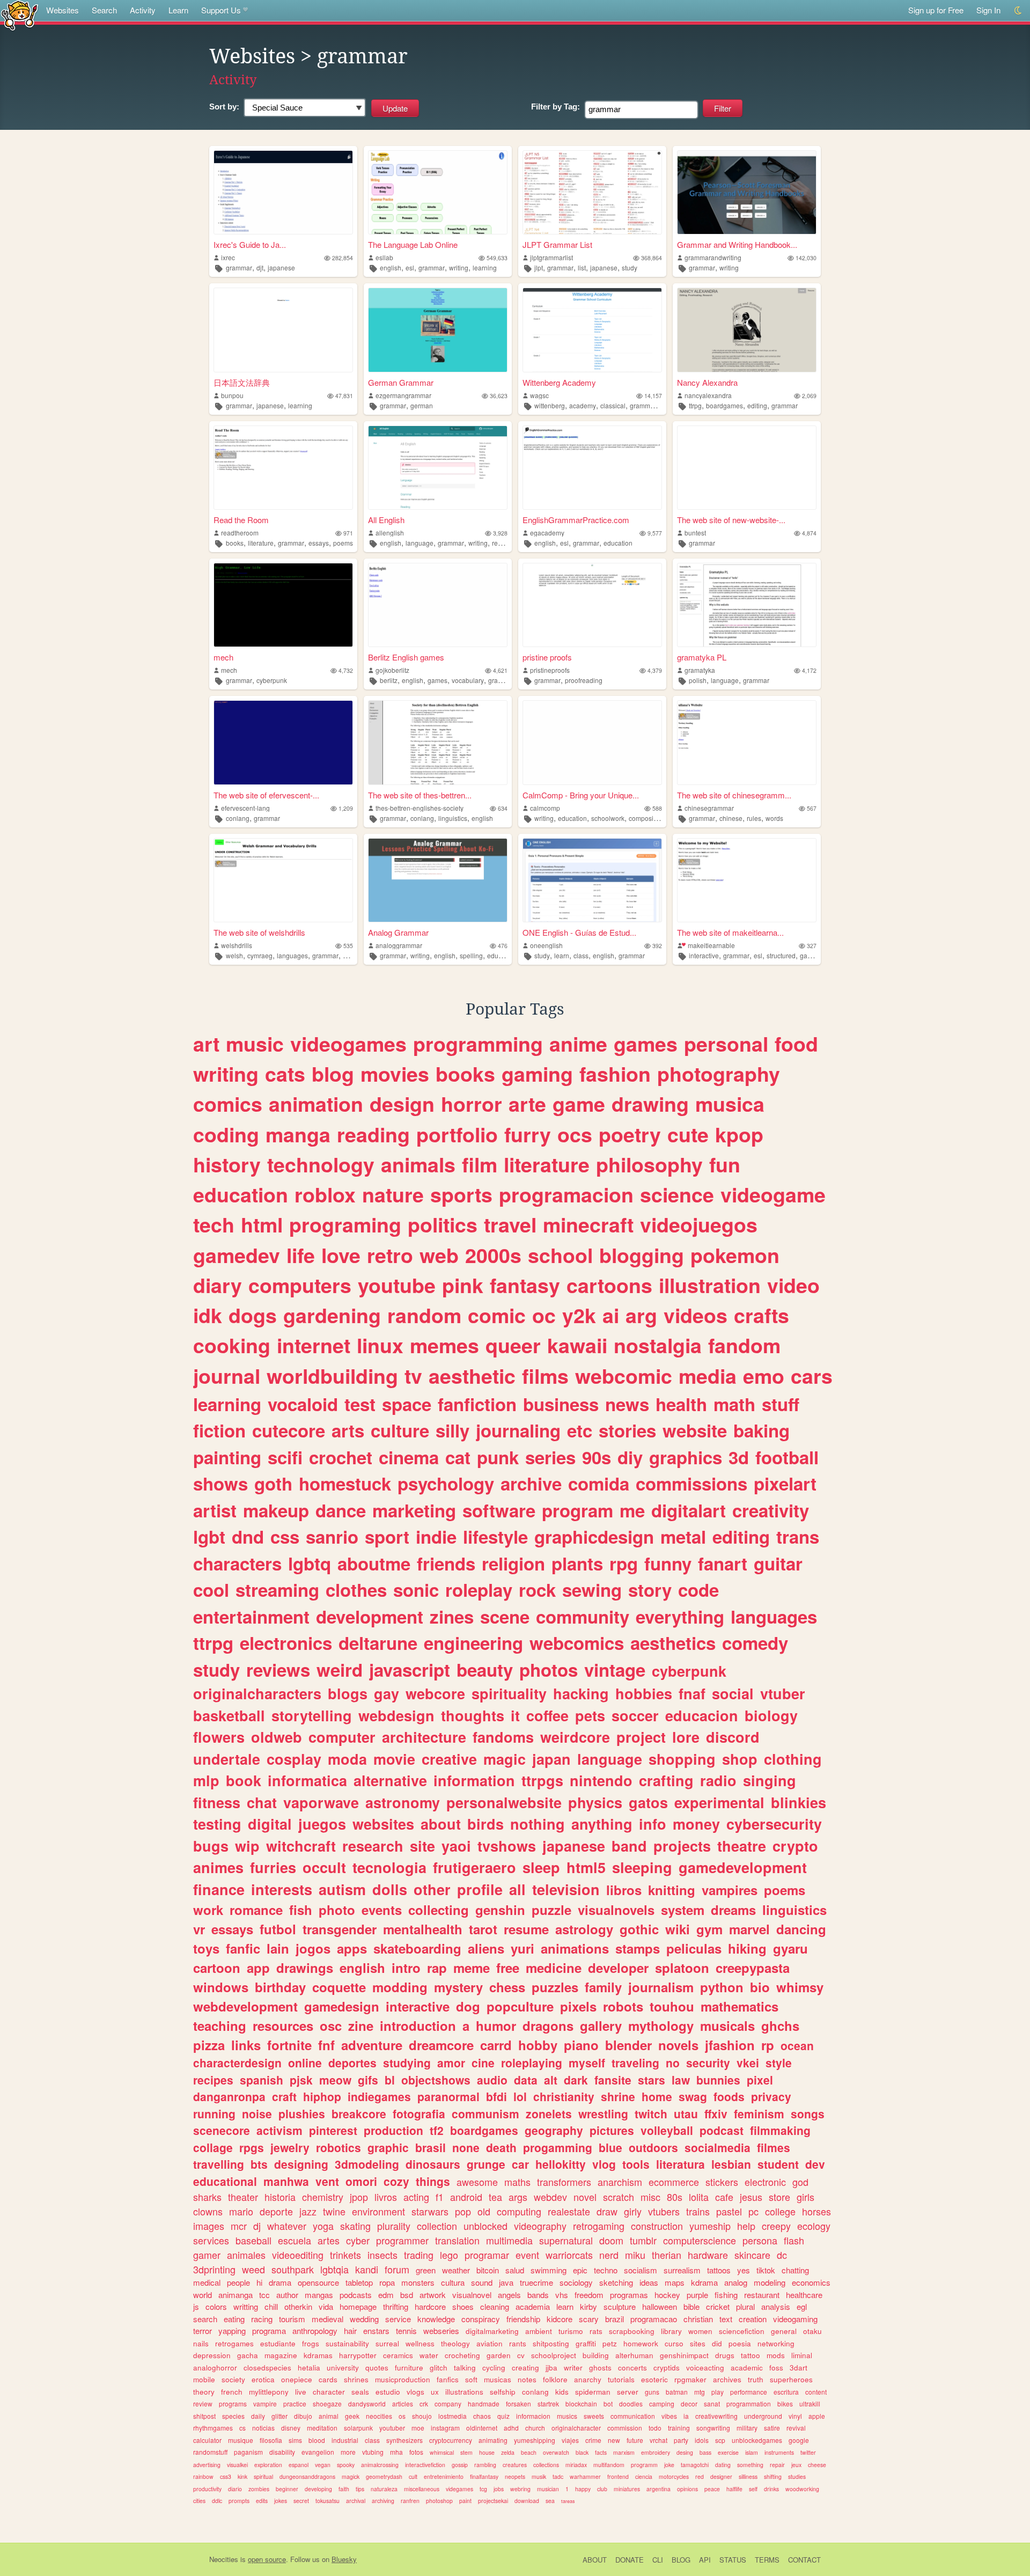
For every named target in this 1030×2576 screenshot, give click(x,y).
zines (452, 1616)
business (561, 1404)
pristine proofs (547, 657)
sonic (416, 1590)
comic (497, 1315)
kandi (367, 2269)
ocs (575, 1134)
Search (104, 10)
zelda (508, 2452)
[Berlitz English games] (438, 605)
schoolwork (608, 818)
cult (413, 2476)
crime (593, 2440)
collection (437, 2226)
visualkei (237, 2465)
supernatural (566, 2240)
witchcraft (301, 1846)
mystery (458, 1987)
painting (227, 1457)
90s (597, 1457)
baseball (253, 2240)
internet (314, 1345)
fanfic (243, 1948)
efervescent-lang (245, 808)
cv (521, 2355)
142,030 (806, 258)
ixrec (228, 257)
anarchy (588, 2379)
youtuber (392, 2428)
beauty (485, 1669)
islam (752, 2452)
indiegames (379, 2096)
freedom (589, 2295)
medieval (328, 2319)
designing (301, 2164)
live (301, 2392)
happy (583, 2489)
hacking (581, 1693)
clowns (208, 2211)
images (209, 2226)
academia (533, 2306)
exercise (728, 2452)
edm (386, 2295)
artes (329, 2240)
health (681, 1404)
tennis (406, 2331)
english (391, 267)
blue (610, 2147)
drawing (650, 1104)
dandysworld (367, 2403)
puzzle (551, 1910)
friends (446, 1563)
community (583, 1616)
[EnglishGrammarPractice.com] (592, 468)
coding (226, 1134)
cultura (453, 2282)
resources (283, 2025)
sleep (541, 1867)
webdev (550, 2197)
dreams (733, 1910)
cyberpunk (272, 680)
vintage (615, 1669)
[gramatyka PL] (747, 605)
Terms (767, 2560)
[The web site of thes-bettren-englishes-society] (438, 742)
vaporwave (321, 1802)
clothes (356, 1590)
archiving (383, 2501)
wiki (678, 1929)
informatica (307, 1780)
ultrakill (810, 2403)
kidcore (560, 2319)
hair (350, 2331)
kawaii (577, 1345)
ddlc (217, 2501)
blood (317, 2440)
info (653, 1824)
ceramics (398, 2355)
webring (520, 2489)
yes (744, 2270)
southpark (293, 2269)
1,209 (346, 808)
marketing (414, 1510)
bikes (785, 2403)
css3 (226, 2476)
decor (689, 2403)
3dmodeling (367, 2164)
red (700, 2476)
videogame (773, 1194)
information (474, 1780)
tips (360, 2489)
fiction (219, 1430)
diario (235, 2489)
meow (335, 2080)
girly (633, 2211)
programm (644, 2465)
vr (199, 1929)
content (816, 2392)
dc (782, 2255)
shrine (618, 2096)
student (778, 2164)
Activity (143, 10)
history (227, 1164)
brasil (431, 2147)
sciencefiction (742, 2331)
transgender (340, 1929)
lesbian (731, 2164)
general (784, 2331)
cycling (494, 2368)
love (341, 1255)
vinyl (795, 2416)
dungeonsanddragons (307, 2476)
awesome (477, 2182)
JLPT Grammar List (557, 244)
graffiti (586, 2343)
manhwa (286, 2181)
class (581, 955)
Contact (804, 2560)
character (329, 2392)
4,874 (809, 533)
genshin (500, 1910)
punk (498, 1457)
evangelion (318, 2452)
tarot (483, 1929)
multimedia (509, 2240)
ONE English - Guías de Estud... (579, 932)
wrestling (603, 2113)
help (746, 2226)
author (287, 2295)
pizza (209, 2045)
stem (466, 2452)
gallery (601, 2025)
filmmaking (780, 2130)
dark (576, 2080)
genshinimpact (684, 2355)
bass (705, 2452)
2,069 (809, 396)
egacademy (547, 533)
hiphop (322, 2096)
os (402, 2416)
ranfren (410, 2501)
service (398, 2319)
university (343, 2368)
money (696, 1824)
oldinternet (482, 2428)
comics (228, 1104)
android (466, 2197)
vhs (562, 2295)
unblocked (485, 2226)
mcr (239, 2226)
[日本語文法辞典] (283, 330)
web (439, 1255)
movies (395, 1074)
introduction (418, 2025)
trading (419, 2255)
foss (776, 2368)
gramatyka (700, 670)
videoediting (298, 2255)
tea (495, 2197)
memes (444, 1345)
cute (688, 1134)
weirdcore (575, 1737)
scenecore (222, 2130)
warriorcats (569, 2255)
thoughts (473, 1715)
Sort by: (224, 107)
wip (247, 1846)
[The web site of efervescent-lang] (283, 742)
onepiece (297, 2379)
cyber (358, 2240)
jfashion (730, 2045)
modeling (770, 2282)
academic (747, 2368)
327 (812, 946)
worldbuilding (332, 1376)
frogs (311, 2343)
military (747, 2428)
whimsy (800, 1987)
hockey (667, 2295)
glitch (439, 2368)
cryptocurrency (451, 2440)
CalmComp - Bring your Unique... (581, 795)
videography (540, 2226)
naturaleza (384, 2489)
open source (267, 2559)
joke (669, 2465)
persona (760, 2240)
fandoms (503, 1737)
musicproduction (403, 2379)
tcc (264, 2295)
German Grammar (401, 382)
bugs (211, 1846)
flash (794, 2240)
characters (237, 1563)
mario (241, 2211)
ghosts (600, 2368)
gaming (537, 1074)
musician (548, 2489)
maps (675, 2282)
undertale (227, 1759)
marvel (749, 1929)
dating (723, 2465)
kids (562, 2392)
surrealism (682, 2270)
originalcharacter (576, 2428)
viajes (570, 2440)
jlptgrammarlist (551, 257)
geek (352, 2416)
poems (343, 543)
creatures (515, 2465)
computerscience (700, 2240)
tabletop (359, 2282)
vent (327, 2181)
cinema (409, 1457)
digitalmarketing (492, 2331)
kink (242, 2476)
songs (808, 2113)
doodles (631, 2403)
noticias (263, 2428)
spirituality (509, 1693)
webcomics (577, 1643)
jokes (281, 2501)
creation (753, 2319)
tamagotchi (695, 2465)
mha (396, 2452)
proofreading (584, 680)
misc (650, 2197)
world (203, 2295)
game (579, 1104)
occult (324, 1867)
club (602, 2489)
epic (580, 2270)
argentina (659, 2489)
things (433, 2181)
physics (595, 1802)
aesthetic (472, 1376)
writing (459, 267)
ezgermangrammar (403, 395)
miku (635, 2255)
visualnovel (472, 2295)
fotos (416, 2452)
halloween (660, 2306)
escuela (295, 2240)
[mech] (283, 605)
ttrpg (695, 405)
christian (698, 2319)
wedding (364, 2319)
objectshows (436, 2080)
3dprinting (214, 2269)
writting (246, 2306)
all (517, 1889)
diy (630, 1457)
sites (698, 2343)
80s (675, 2197)
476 (503, 946)
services (211, 2240)
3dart (799, 2368)
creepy (776, 2226)
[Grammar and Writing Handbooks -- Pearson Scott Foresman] (747, 192)
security (708, 2063)
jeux (796, 2465)
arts (348, 1430)
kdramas (318, 2355)
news (627, 1404)
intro (406, 1968)
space (407, 1404)
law (681, 2080)
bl (390, 2080)
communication (633, 2416)
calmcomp (545, 808)
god (800, 2182)
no (673, 2063)
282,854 (343, 258)
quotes (377, 2368)
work (208, 1910)
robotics (339, 2147)
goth (273, 1483)
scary (589, 2319)
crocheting (462, 2355)
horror (472, 1104)
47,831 (344, 396)
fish (301, 1910)
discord (733, 1737)
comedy (755, 1643)
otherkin (298, 2306)
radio (718, 1780)
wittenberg (550, 405)
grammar (239, 267)
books (235, 543)
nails (201, 2343)
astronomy (403, 1802)
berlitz (389, 680)
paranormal (448, 2096)
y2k (579, 1315)
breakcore (359, 2113)
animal (329, 2416)
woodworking (802, 2489)
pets (590, 1715)
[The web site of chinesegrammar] (747, 742)
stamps (638, 1948)
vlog (604, 2164)
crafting (666, 1780)
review (203, 2403)
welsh (234, 955)
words (774, 818)
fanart (723, 1563)
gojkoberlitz (392, 670)
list (582, 267)
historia (280, 2197)
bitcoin (488, 2270)
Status (733, 2560)
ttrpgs (542, 1780)
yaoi (456, 1846)
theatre (742, 1846)
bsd (407, 2295)
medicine (554, 1968)
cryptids (667, 2368)
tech (214, 1224)
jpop (359, 2197)
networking (776, 2343)
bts (259, 2164)
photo (337, 1910)
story (650, 1590)
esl (410, 267)
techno (606, 2270)
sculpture (620, 2306)
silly (453, 1430)
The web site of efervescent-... (266, 795)
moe (418, 2428)
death (501, 2147)
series (550, 1457)
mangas (319, 2295)
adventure (372, 2045)
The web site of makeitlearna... (730, 932)
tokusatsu (328, 2501)
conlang (238, 818)
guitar (778, 1563)
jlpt (539, 267)
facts (601, 2452)
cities (199, 2501)
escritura (786, 2392)
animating (493, 2440)
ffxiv (716, 2113)
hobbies (644, 1693)
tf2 (437, 2130)
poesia (740, 2343)
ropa (387, 2282)
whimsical (442, 2452)
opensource (318, 2282)
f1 (440, 2197)
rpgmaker (690, 2379)
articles (403, 2403)
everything (680, 1616)
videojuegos (699, 1224)
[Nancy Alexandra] (747, 330)
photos (549, 1669)
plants (577, 1563)
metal (683, 1536)
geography (554, 2130)
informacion (533, 2416)
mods (776, 2355)
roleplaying (532, 2063)
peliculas (694, 1948)
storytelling (312, 1715)
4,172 (809, 670)
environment (378, 2211)
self (753, 2489)
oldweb (277, 1737)
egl (802, 2306)
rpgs (252, 2147)
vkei (748, 2063)
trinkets (345, 2255)
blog (333, 1074)
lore (686, 1737)
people (238, 2282)
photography (719, 1074)
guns (652, 2392)
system (683, 1910)
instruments (779, 2452)
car (520, 2164)
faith (344, 2489)
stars (652, 2080)
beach (529, 2452)
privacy (771, 2096)
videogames (348, 1044)
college (780, 2211)
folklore (555, 2379)
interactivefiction (425, 2465)
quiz (503, 2416)
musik (539, 2476)
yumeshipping (535, 2440)
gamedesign (342, 2006)
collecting (439, 1910)
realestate (569, 2211)
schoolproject (554, 2355)
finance (219, 1889)
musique (241, 2440)
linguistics (453, 818)
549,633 (497, 258)
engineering (473, 1643)
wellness (420, 2343)
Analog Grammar (398, 932)
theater (243, 2197)
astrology (584, 1929)
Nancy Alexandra (707, 382)
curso (674, 2343)
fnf (326, 2045)
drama (280, 2282)
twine (334, 2211)
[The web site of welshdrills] (283, 880)
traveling (635, 2063)
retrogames (234, 2343)
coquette (339, 1987)
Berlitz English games (406, 657)
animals (418, 1164)
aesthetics (673, 1643)
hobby (538, 2045)
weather (456, 2270)
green (426, 2270)
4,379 (655, 670)
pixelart (785, 1483)
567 (812, 808)
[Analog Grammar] (438, 880)
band (629, 1846)
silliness (748, 2476)
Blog (681, 2560)
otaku (812, 2331)
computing (519, 2211)
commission (625, 2428)
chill (271, 2306)
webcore (435, 1693)
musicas (498, 2379)
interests (282, 1889)
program (577, 1510)
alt (551, 2080)
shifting (773, 2476)
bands (538, 2295)
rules (754, 818)
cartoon (217, 1968)
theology (455, 2343)
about (441, 1824)
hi (259, 2282)
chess (507, 1987)
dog (468, 2006)
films (545, 1376)
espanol (299, 2465)
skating (355, 2226)
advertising (207, 2465)
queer (513, 1345)
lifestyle (495, 1536)
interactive (704, 955)
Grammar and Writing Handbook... (737, 244)
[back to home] (20, 15)
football (787, 1457)
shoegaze (327, 2403)
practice (295, 2403)
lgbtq (310, 1563)
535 (348, 946)
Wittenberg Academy (559, 382)
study (630, 267)
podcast (722, 2130)
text (726, 2319)
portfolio (457, 1134)
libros (624, 1890)
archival (356, 2501)
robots (623, 2006)
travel (510, 1224)
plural (745, 2306)
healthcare (804, 2295)
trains (698, 2211)
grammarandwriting (713, 257)
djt (260, 267)
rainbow (203, 2476)
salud (515, 2270)
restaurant (762, 2295)
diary (218, 1285)
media (708, 1376)
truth (756, 2379)
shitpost (204, 2416)
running (214, 2113)
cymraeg (260, 955)
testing (217, 1824)
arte (527, 1104)
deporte (276, 2211)
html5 (586, 1867)
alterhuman (634, 2355)
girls (805, 2197)
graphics (686, 1457)
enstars (376, 2331)
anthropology (315, 2331)
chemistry (323, 2197)
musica (730, 1104)
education (618, 543)
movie (394, 1759)
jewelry (290, 2147)
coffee (547, 1715)
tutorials (621, 2379)
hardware (708, 2255)
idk (208, 1315)
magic (505, 1759)
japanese (281, 267)
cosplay (294, 1759)
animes (218, 1867)
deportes (352, 2063)
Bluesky (344, 2559)
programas (629, 2295)
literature (261, 543)
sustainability (347, 2343)
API (705, 2560)
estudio (388, 2392)
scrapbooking (632, 2331)
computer (342, 1737)
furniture (409, 2368)
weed (253, 2269)
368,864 (652, 258)
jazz (308, 2211)
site (422, 1846)
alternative (390, 1780)
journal (227, 1376)
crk (424, 2403)
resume (526, 1929)
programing (345, 1224)
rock (537, 1590)
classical (613, 405)
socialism (641, 2270)
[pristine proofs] (592, 605)
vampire (265, 2403)
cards (328, 2379)
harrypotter (358, 2355)
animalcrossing (380, 2465)
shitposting (551, 2343)
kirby (588, 2306)
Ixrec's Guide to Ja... (250, 244)
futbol (278, 1929)
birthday (280, 1987)
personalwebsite (504, 1802)
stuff (781, 1404)
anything (602, 1824)
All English (386, 520)
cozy (396, 2181)
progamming (558, 2147)
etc (580, 1430)
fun (725, 1164)
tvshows (507, 1846)
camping (662, 2403)
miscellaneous (422, 2489)
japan (551, 1759)
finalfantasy (484, 2476)
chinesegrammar (709, 808)
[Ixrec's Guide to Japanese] (283, 192)
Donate (630, 2560)
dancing (801, 1929)
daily (258, 2416)
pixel (760, 2080)
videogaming (795, 2319)
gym (709, 1929)
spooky (346, 2465)
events (382, 1910)
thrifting (396, 2306)
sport (387, 1536)
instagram (445, 2428)
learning (485, 267)
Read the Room (241, 520)
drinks (771, 2489)
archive (531, 1483)
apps (352, 1948)
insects (382, 2255)
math (734, 1404)
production (393, 2130)
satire (772, 2428)
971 (348, 533)
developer (618, 1968)
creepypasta (753, 1968)
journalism (661, 1987)
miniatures (627, 2489)
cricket (718, 2306)
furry (528, 1134)
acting (416, 2197)
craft (284, 2096)
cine (483, 2063)
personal (726, 1044)
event (527, 2255)
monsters (418, 2282)
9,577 (655, 533)
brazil (615, 2319)
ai (611, 1315)
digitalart (689, 1510)
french (232, 2392)
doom (611, 2240)
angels (509, 2295)
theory (204, 2392)
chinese (731, 818)
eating (234, 2319)
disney (291, 2428)
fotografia (419, 2113)
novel (585, 2197)
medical (207, 2282)
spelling (471, 955)
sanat (712, 2403)
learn (562, 955)
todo (655, 2428)
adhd (511, 2428)
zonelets (549, 2113)
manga (298, 1134)
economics (811, 2282)
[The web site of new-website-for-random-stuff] (747, 468)
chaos (482, 2416)
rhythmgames (213, 2428)
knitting (672, 1890)
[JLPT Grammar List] (592, 192)
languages (292, 955)
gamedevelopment (743, 1867)
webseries (441, 2331)
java (506, 2282)
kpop (739, 1134)
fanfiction (477, 1404)
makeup (276, 1510)
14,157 (653, 396)
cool (211, 1590)
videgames (459, 2489)
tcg (483, 2489)
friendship (523, 2319)
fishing (726, 2295)
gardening (332, 1315)
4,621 (500, 670)
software (499, 1510)
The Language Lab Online (413, 244)
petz (610, 2343)
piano (581, 2045)
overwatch (556, 2452)
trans (798, 1536)
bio (760, 1987)
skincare (752, 2255)
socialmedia (718, 2147)
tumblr (643, 2240)
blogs (348, 1693)
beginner (287, 2489)
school (560, 1255)
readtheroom (240, 533)
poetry (630, 1134)
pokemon (735, 1255)
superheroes (791, 2379)
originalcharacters (257, 1693)
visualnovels (616, 1910)
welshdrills (237, 945)
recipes (213, 2080)
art (206, 1044)
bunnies (718, 2080)
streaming (277, 1590)
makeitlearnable (711, 945)
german (422, 405)
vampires (730, 1890)
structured (781, 955)
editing (757, 405)
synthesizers (404, 2440)
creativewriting (716, 2416)
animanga (236, 2295)
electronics (286, 1643)
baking (762, 1430)
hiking (747, 1948)
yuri (523, 1948)
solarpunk (358, 2428)
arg (641, 1315)
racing (262, 2319)
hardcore (430, 2306)
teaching (220, 2025)
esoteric (654, 2379)
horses (816, 2211)
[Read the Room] (283, 468)
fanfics (448, 2379)
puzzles (555, 1987)
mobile (204, 2379)
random (424, 1315)
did (717, 2343)
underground (763, 2416)
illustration (710, 1285)
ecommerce (674, 2182)
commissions (691, 1483)
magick (351, 2476)
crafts (762, 1315)
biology (771, 1715)
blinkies (799, 1802)
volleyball (667, 2130)
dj (257, 2226)
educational (225, 2181)
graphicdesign (594, 1536)
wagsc (539, 395)
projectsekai (493, 2501)
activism (279, 2130)
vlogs (415, 2392)
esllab (384, 257)
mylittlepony (269, 2392)
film (480, 1164)
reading (503, 543)
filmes (774, 2147)
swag (693, 2096)
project (641, 1737)
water (429, 2355)
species (233, 2416)
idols (702, 2440)
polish (698, 680)
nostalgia (658, 1345)
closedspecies (267, 2368)
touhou (672, 2006)
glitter (279, 2416)
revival (796, 2428)
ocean (797, 2045)
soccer (635, 1715)
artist (215, 1510)
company (448, 2403)
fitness (217, 1802)
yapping (232, 2331)
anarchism (620, 2182)
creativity (771, 1510)
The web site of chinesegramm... (734, 795)
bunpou (232, 395)
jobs (499, 2489)
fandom (744, 1345)
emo (764, 1376)
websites (383, 1824)
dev (815, 2164)
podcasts (356, 2295)
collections (546, 2465)
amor (451, 2063)
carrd (496, 2045)
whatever (287, 2226)
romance (256, 1910)
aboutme (374, 1563)
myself (587, 2063)
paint (465, 2501)
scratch (619, 2197)
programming (478, 1044)
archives (727, 2379)
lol (520, 2096)
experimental (719, 1802)
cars (812, 1376)
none (466, 2147)
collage (213, 2147)
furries (273, 1867)
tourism (292, 2319)
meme (472, 1968)
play (718, 2392)
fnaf (692, 1693)
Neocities (224, 2559)
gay (387, 1693)
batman (677, 2392)
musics (567, 2416)
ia (686, 2416)
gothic (639, 1929)
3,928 (500, 533)
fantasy (525, 1285)
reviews (278, 1669)
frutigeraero (474, 1867)
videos (696, 1315)
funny (668, 1563)
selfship (503, 2392)
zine (361, 2025)
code (698, 1590)
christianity (564, 2096)
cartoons (609, 1285)
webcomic (624, 1376)
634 (503, 808)
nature (393, 1194)
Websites (62, 10)
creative (449, 1759)
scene (505, 1616)
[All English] (438, 468)
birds (485, 1824)
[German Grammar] (438, 330)
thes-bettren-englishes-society (420, 808)
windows (221, 1987)
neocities (379, 2416)
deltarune (378, 1643)
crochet (341, 1457)
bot (608, 2403)
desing (685, 2452)
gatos (648, 1802)
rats (596, 2331)
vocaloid (303, 1404)
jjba (551, 2368)
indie (436, 1536)
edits (262, 2501)
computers (300, 1285)
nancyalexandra (708, 395)
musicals (727, 2025)
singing (770, 1780)
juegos (322, 1824)
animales (246, 2255)
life (301, 1255)
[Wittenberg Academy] (592, 330)
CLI (658, 2560)
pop (463, 2211)
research (373, 1846)
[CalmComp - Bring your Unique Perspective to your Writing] (592, 742)
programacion (566, 1194)
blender (628, 2045)
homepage (358, 2306)
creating (525, 2368)
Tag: (556, 107)
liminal (802, 2355)
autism (342, 1889)
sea (550, 2501)
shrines (356, 2379)
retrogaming (599, 2226)
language (420, 543)
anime (578, 1044)
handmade (484, 2403)
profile (480, 1889)
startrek (548, 2403)
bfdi (496, 2096)
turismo (571, 2331)
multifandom (609, 2465)
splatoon (682, 1968)
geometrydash (384, 2476)
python (722, 1987)
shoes (463, 2306)
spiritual (263, 2476)
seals (360, 2392)
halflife (734, 2489)
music (255, 1044)
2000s (493, 1255)
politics (443, 1224)
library (671, 2331)
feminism (759, 2113)
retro (390, 1255)
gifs (368, 2080)
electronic (765, 2182)
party (681, 2440)
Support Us (221, 10)
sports (461, 1194)
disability (282, 2452)
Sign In (988, 10)
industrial (345, 2440)
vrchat (659, 2440)
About (595, 2560)
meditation (322, 2428)
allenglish (390, 533)
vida (326, 2306)
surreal (387, 2343)
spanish (262, 2080)
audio (492, 2080)
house (487, 2452)
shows (220, 1483)
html (262, 1224)
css (285, 1536)
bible (691, 2306)
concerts (632, 2368)
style (779, 2063)
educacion (702, 1715)
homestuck (345, 1483)
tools (636, 2164)
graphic (388, 2147)
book (244, 1780)
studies (797, 2476)
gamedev (237, 1255)
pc (753, 2211)
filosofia (271, 2440)
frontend (618, 2476)
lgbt (209, 1536)
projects (682, 1846)
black (582, 2452)
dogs (253, 1315)
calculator (207, 2440)
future (635, 2440)
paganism (248, 2452)
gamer (207, 2255)
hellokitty (561, 2164)
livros (386, 2197)
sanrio (332, 1536)
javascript (410, 1669)
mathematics (740, 2006)
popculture (520, 2006)
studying (407, 2063)
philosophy (649, 1164)
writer (573, 2368)
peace (712, 2489)
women (700, 2331)
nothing (538, 1824)
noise (257, 2113)
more (348, 2452)
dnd (248, 1536)
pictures (612, 2130)
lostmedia (453, 2416)
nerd (609, 2255)
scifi (285, 1457)
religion (513, 1563)
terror (203, 2331)
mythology (661, 2025)
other (432, 1889)
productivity (207, 2489)
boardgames (724, 405)
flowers (219, 1737)
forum (397, 2269)
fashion (615, 1074)
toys (206, 1948)
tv (413, 1376)
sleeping (642, 1867)
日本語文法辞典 (242, 382)
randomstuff (210, 2452)
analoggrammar (399, 945)
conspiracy (481, 2319)
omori (361, 2181)
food (796, 1044)
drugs (725, 2355)
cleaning (495, 2306)
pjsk (301, 2080)
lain (278, 1948)
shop (740, 1759)
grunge (486, 2164)
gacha (248, 2355)
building (596, 2355)
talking (465, 2368)
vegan (323, 2465)
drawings (305, 1968)
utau (686, 2113)
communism (485, 2113)
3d (739, 1457)
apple (817, 2416)
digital (270, 1824)
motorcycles (674, 2476)
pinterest (333, 2130)
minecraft (588, 1224)
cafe (724, 2197)
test (360, 1404)
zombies (259, 2489)
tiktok (766, 2270)
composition (646, 818)
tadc (558, 2476)
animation (316, 1104)
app (258, 1968)
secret (301, 2501)
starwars (430, 2211)
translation (457, 2240)
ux (435, 2392)
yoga (323, 2226)
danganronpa (229, 2096)
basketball (229, 1715)
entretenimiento (444, 2476)
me (632, 1510)
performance (749, 2392)
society (233, 2379)
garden (499, 2355)
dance (341, 1510)
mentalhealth (423, 1929)
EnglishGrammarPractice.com (576, 520)
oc (544, 1315)
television (566, 1889)
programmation (749, 2403)
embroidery (656, 2452)
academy (583, 405)
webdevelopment (245, 2006)
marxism (624, 2452)
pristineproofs (550, 670)
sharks (207, 2197)
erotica (263, 2379)
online (305, 2063)
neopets (515, 2476)
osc (331, 2025)
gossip (460, 2465)
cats (285, 1074)
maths (517, 2182)
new (614, 2440)
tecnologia (389, 1867)
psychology (446, 1483)
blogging (642, 1255)
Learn (178, 10)
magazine (281, 2355)
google (799, 2440)
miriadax (576, 2465)
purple (697, 2295)
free (508, 1968)
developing (318, 2489)
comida (599, 1483)
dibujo (303, 2416)
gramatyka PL (702, 657)
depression (212, 2355)
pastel (729, 2211)
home (657, 2096)
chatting (795, 2270)
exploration (268, 2465)
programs (233, 2403)
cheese (817, 2465)
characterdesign (237, 2063)
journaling (518, 1430)
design (402, 1104)
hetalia (309, 2368)
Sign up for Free (936, 10)
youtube (397, 1285)
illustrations (464, 2392)
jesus (751, 2197)
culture (400, 1430)
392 (657, 946)
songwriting (713, 2428)
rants (518, 2343)
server (628, 2392)
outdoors (653, 2147)
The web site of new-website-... (731, 520)
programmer (402, 2240)
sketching (616, 2282)
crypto (795, 1846)
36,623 (499, 396)
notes (527, 2379)
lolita (699, 2197)
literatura (680, 2164)
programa (269, 2331)
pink (463, 1285)
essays (319, 543)
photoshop (439, 2501)
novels (678, 2045)
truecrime (536, 2282)
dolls (390, 1889)
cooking (232, 1345)
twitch (651, 2113)
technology (321, 1164)
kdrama (704, 2282)
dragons (548, 2025)
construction (657, 2226)
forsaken (518, 2403)
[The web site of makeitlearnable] (747, 880)
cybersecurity (774, 1824)
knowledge (436, 2319)
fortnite (289, 2045)
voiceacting (705, 2368)
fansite (613, 2080)
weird (340, 1669)
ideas (649, 2282)
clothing (793, 1759)
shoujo (422, 2416)
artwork (433, 2295)
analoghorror (215, 2368)
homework (641, 2343)
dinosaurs (433, 2164)
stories (627, 1430)
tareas (568, 2501)
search (205, 2319)
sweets (594, 2416)
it (515, 1715)
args (518, 2197)
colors (216, 2306)
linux (380, 1345)
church (535, 2428)
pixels (578, 2006)
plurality (394, 2226)
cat (458, 1457)
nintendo (601, 1780)
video (793, 1285)
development (370, 1616)
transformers (564, 2182)
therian (667, 2255)
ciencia (644, 2476)
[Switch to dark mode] (1018, 10)
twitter (808, 2452)
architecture (424, 1737)
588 (657, 808)
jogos (313, 1948)
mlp (206, 1780)
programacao (654, 2319)
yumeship (710, 2226)
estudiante (278, 2343)
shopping (682, 1759)
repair (777, 2465)
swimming (549, 2270)
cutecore (289, 1430)
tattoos (719, 2270)
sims (295, 2440)
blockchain (581, 2403)
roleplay (479, 1590)
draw (607, 2211)
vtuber (783, 1693)
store (779, 2197)
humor (496, 2025)
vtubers (664, 2211)
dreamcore (441, 2045)
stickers (722, 2182)
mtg (700, 2392)
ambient (539, 2331)
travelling (219, 2164)
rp (768, 2045)
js (196, 2306)
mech (223, 657)
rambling (485, 2465)
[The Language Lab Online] (438, 192)
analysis (776, 2306)
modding (400, 1987)
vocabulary (468, 680)
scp (720, 2440)
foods (729, 2096)
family (603, 1987)
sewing (592, 1590)
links (246, 2045)
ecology (814, 2226)
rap (437, 1968)
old (484, 2211)
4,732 (346, 670)
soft (471, 2379)
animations (575, 1948)
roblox (325, 1194)
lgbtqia (334, 2269)
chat (262, 1802)
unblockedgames (757, 2440)
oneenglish (546, 945)
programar (487, 2255)
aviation (490, 2343)
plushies (302, 2113)
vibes (669, 2416)
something (750, 2465)
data (526, 2080)
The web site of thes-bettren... (420, 795)
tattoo (751, 2355)
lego (449, 2255)
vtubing (373, 2452)
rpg (624, 1563)
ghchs (780, 2025)
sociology (576, 2282)
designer (721, 2476)
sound (482, 2282)
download (527, 2501)
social (733, 1693)
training (679, 2428)
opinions (687, 2489)
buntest (695, 533)
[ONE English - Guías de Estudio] (592, 880)
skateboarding (417, 1948)
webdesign (396, 1715)
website (695, 1430)
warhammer (585, 2476)
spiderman (593, 2392)
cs (242, 2428)
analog (736, 2282)
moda (347, 1759)
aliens (486, 1948)
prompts (239, 2501)
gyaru (790, 1948)
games (437, 680)
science (677, 1194)
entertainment (251, 1616)
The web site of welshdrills (259, 932)
